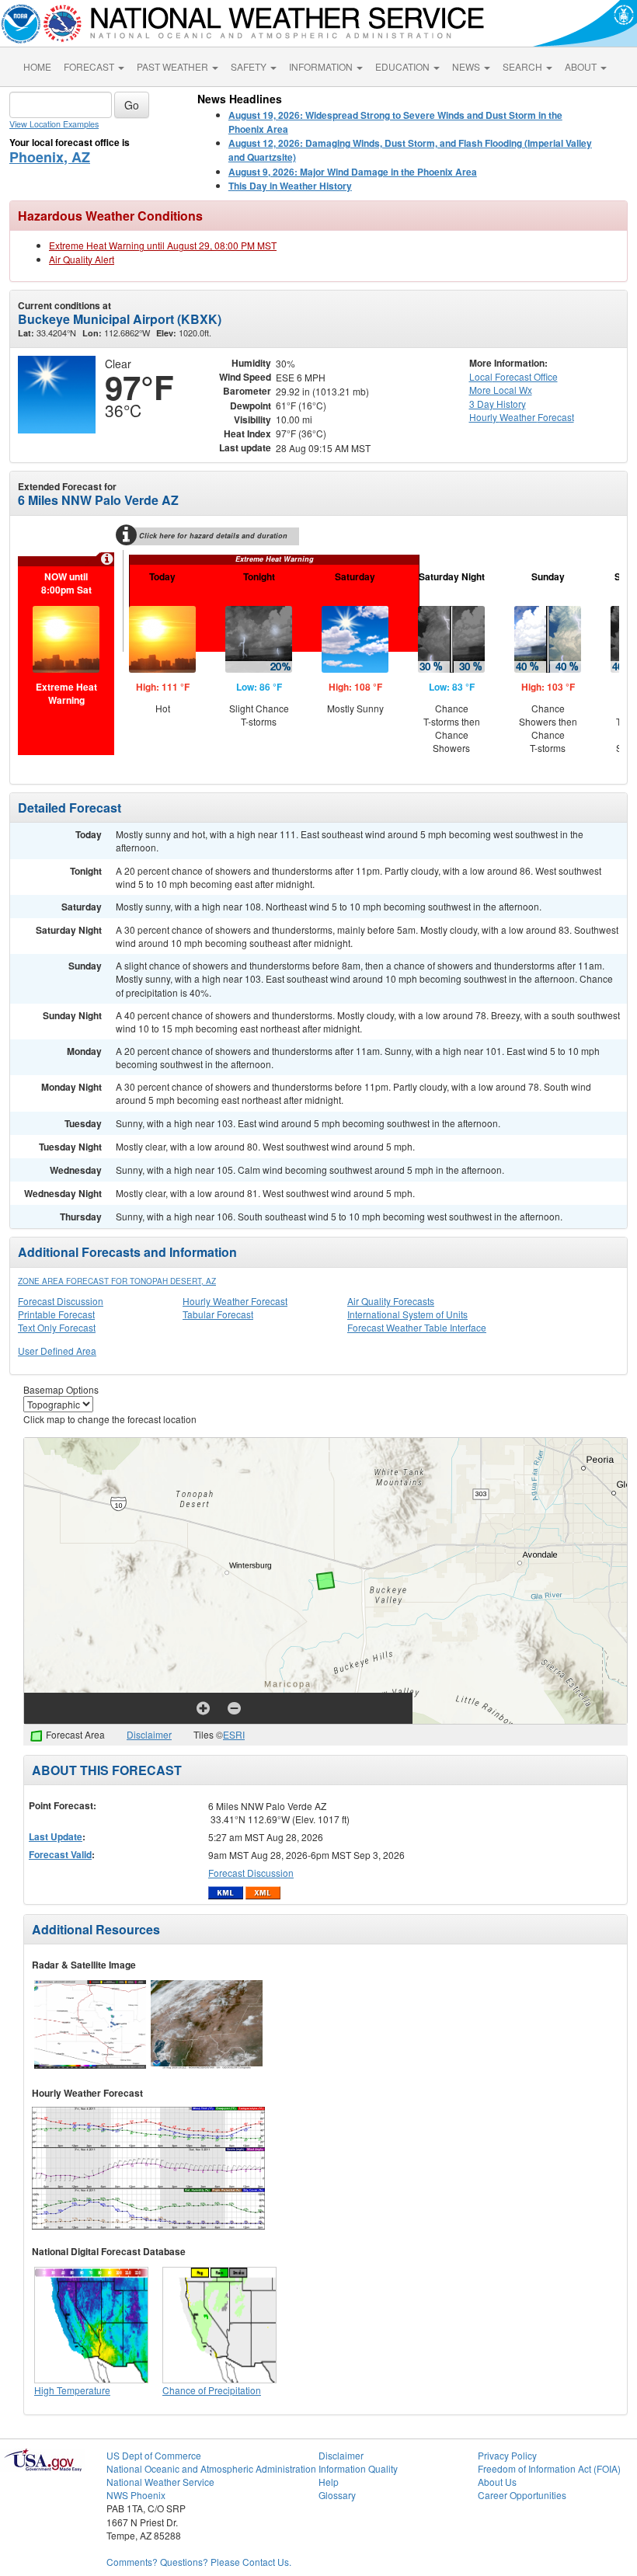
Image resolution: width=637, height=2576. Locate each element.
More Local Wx (501, 390)
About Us (497, 2482)
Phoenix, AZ (50, 157)
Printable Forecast (56, 1314)
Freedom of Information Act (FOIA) (549, 2468)
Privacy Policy (507, 2455)
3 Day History (498, 404)
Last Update (56, 1836)
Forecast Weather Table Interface (417, 1327)
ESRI (234, 1734)
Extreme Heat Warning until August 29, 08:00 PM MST (163, 245)
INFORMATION (322, 66)
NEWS (467, 66)
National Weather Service (160, 2482)
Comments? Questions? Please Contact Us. (199, 2562)
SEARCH (524, 66)
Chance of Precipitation (212, 2390)
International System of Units (407, 1314)
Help (329, 2482)
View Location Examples (54, 124)
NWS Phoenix (136, 2495)
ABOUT (582, 66)
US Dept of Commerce (154, 2455)
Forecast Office (513, 376)
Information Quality (358, 2468)
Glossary (337, 2495)
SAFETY (250, 66)
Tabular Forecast (218, 1314)
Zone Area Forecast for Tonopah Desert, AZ (117, 1281)
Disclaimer (149, 1734)
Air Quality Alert (82, 259)
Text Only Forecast (57, 1327)
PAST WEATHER (174, 66)
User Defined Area (57, 1351)
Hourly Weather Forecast (235, 1301)
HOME (37, 66)
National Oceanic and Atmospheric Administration (211, 2468)
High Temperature (72, 2390)
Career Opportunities (522, 2495)
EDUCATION (404, 66)
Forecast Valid (60, 1854)
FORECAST (90, 66)
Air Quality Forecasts (391, 1301)
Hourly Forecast (522, 417)
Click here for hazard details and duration (213, 536)
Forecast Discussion (61, 1301)
